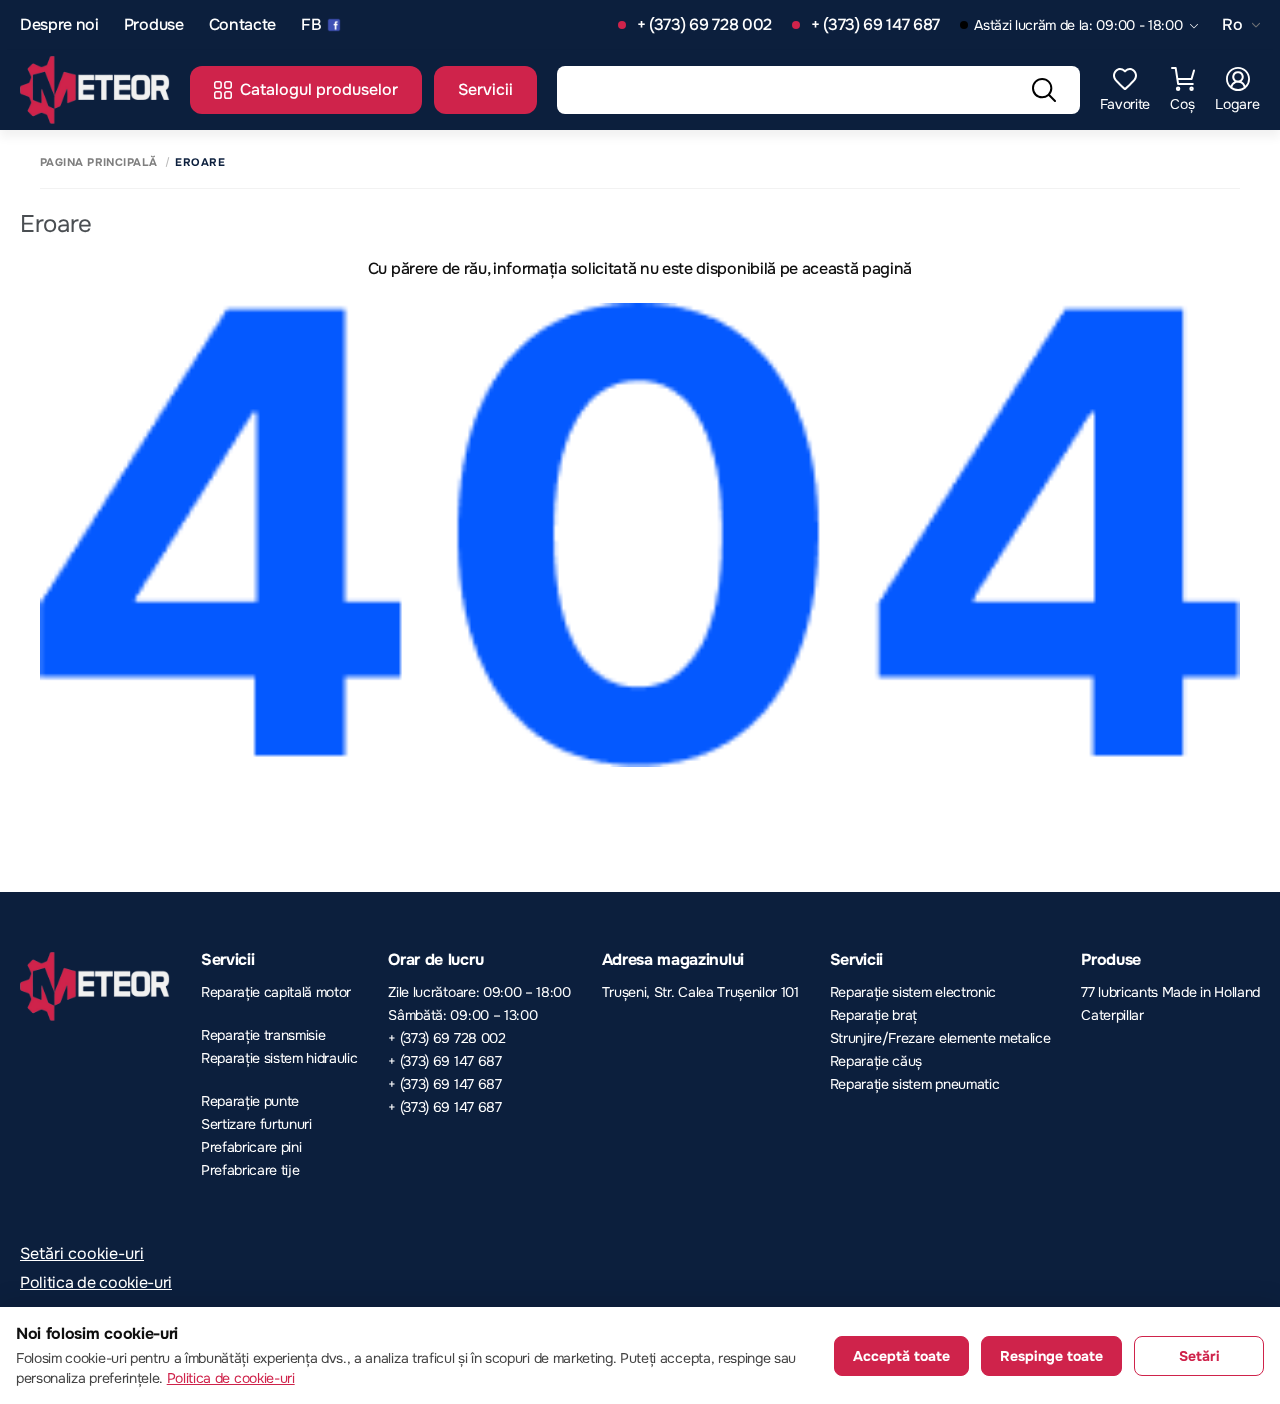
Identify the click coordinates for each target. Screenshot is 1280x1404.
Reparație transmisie (263, 1035)
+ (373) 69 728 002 (704, 25)
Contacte (242, 25)
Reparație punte (250, 1101)
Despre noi (59, 25)
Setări (1199, 1356)
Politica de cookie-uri (96, 1282)
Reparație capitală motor (276, 992)
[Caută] (1044, 90)
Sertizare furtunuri (256, 1124)
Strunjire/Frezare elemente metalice (940, 1038)
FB (311, 25)
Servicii (485, 89)
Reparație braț (874, 1015)
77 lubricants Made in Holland (1170, 992)
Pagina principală (98, 162)
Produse (154, 25)
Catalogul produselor (319, 89)
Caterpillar (1112, 1015)
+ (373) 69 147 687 (875, 25)
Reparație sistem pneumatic (915, 1084)
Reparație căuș (876, 1061)
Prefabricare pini (251, 1147)
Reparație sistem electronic (913, 992)
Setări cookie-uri (82, 1253)
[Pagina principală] (95, 90)
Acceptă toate (901, 1356)
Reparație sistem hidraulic (279, 1058)
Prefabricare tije (250, 1170)
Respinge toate (1051, 1356)
